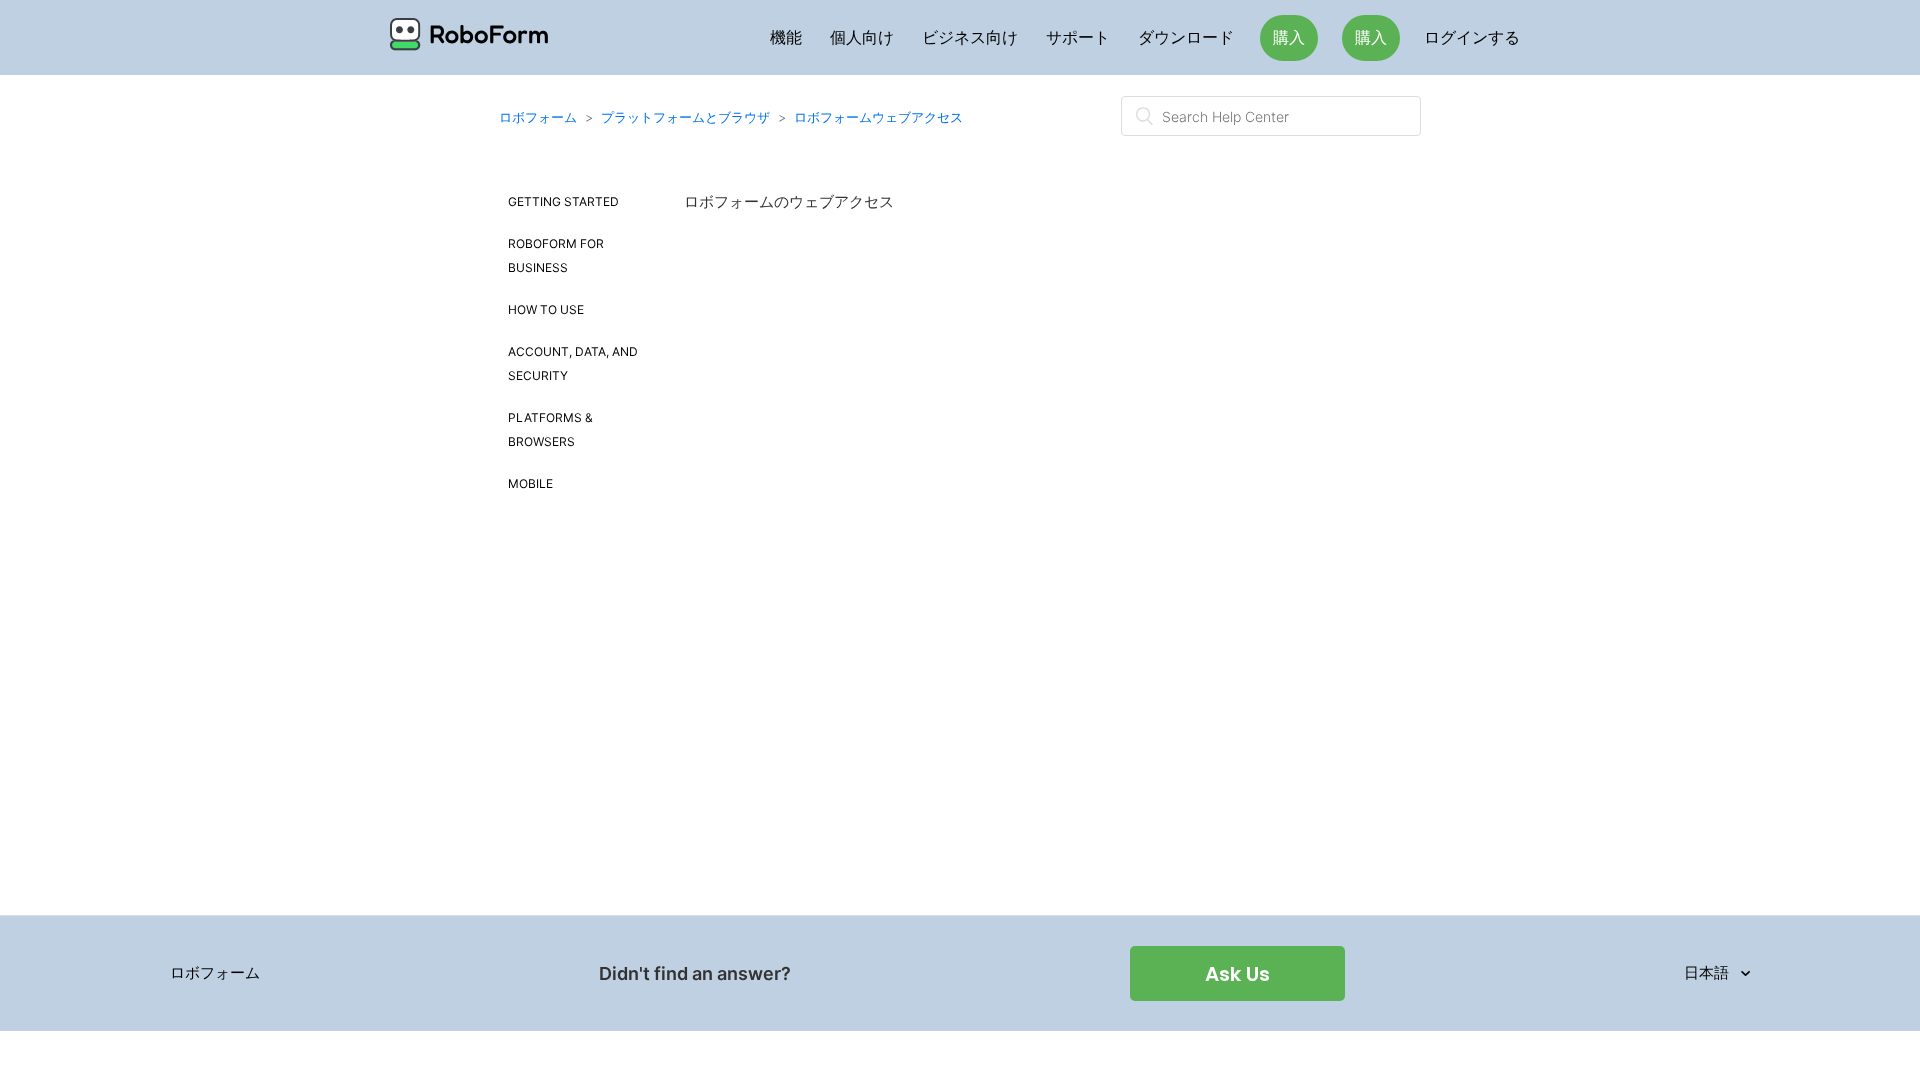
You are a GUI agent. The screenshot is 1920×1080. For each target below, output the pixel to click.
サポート (1078, 37)
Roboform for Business (556, 255)
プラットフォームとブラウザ (685, 117)
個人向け (862, 37)
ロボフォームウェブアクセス (878, 117)
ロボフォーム (538, 117)
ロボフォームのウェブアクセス (789, 201)
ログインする (1472, 37)
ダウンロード (1186, 37)
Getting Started (563, 201)
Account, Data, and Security (573, 363)
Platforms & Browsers (550, 429)
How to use (546, 309)
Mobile (530, 483)
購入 (1289, 37)
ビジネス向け (970, 37)
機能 (786, 37)
